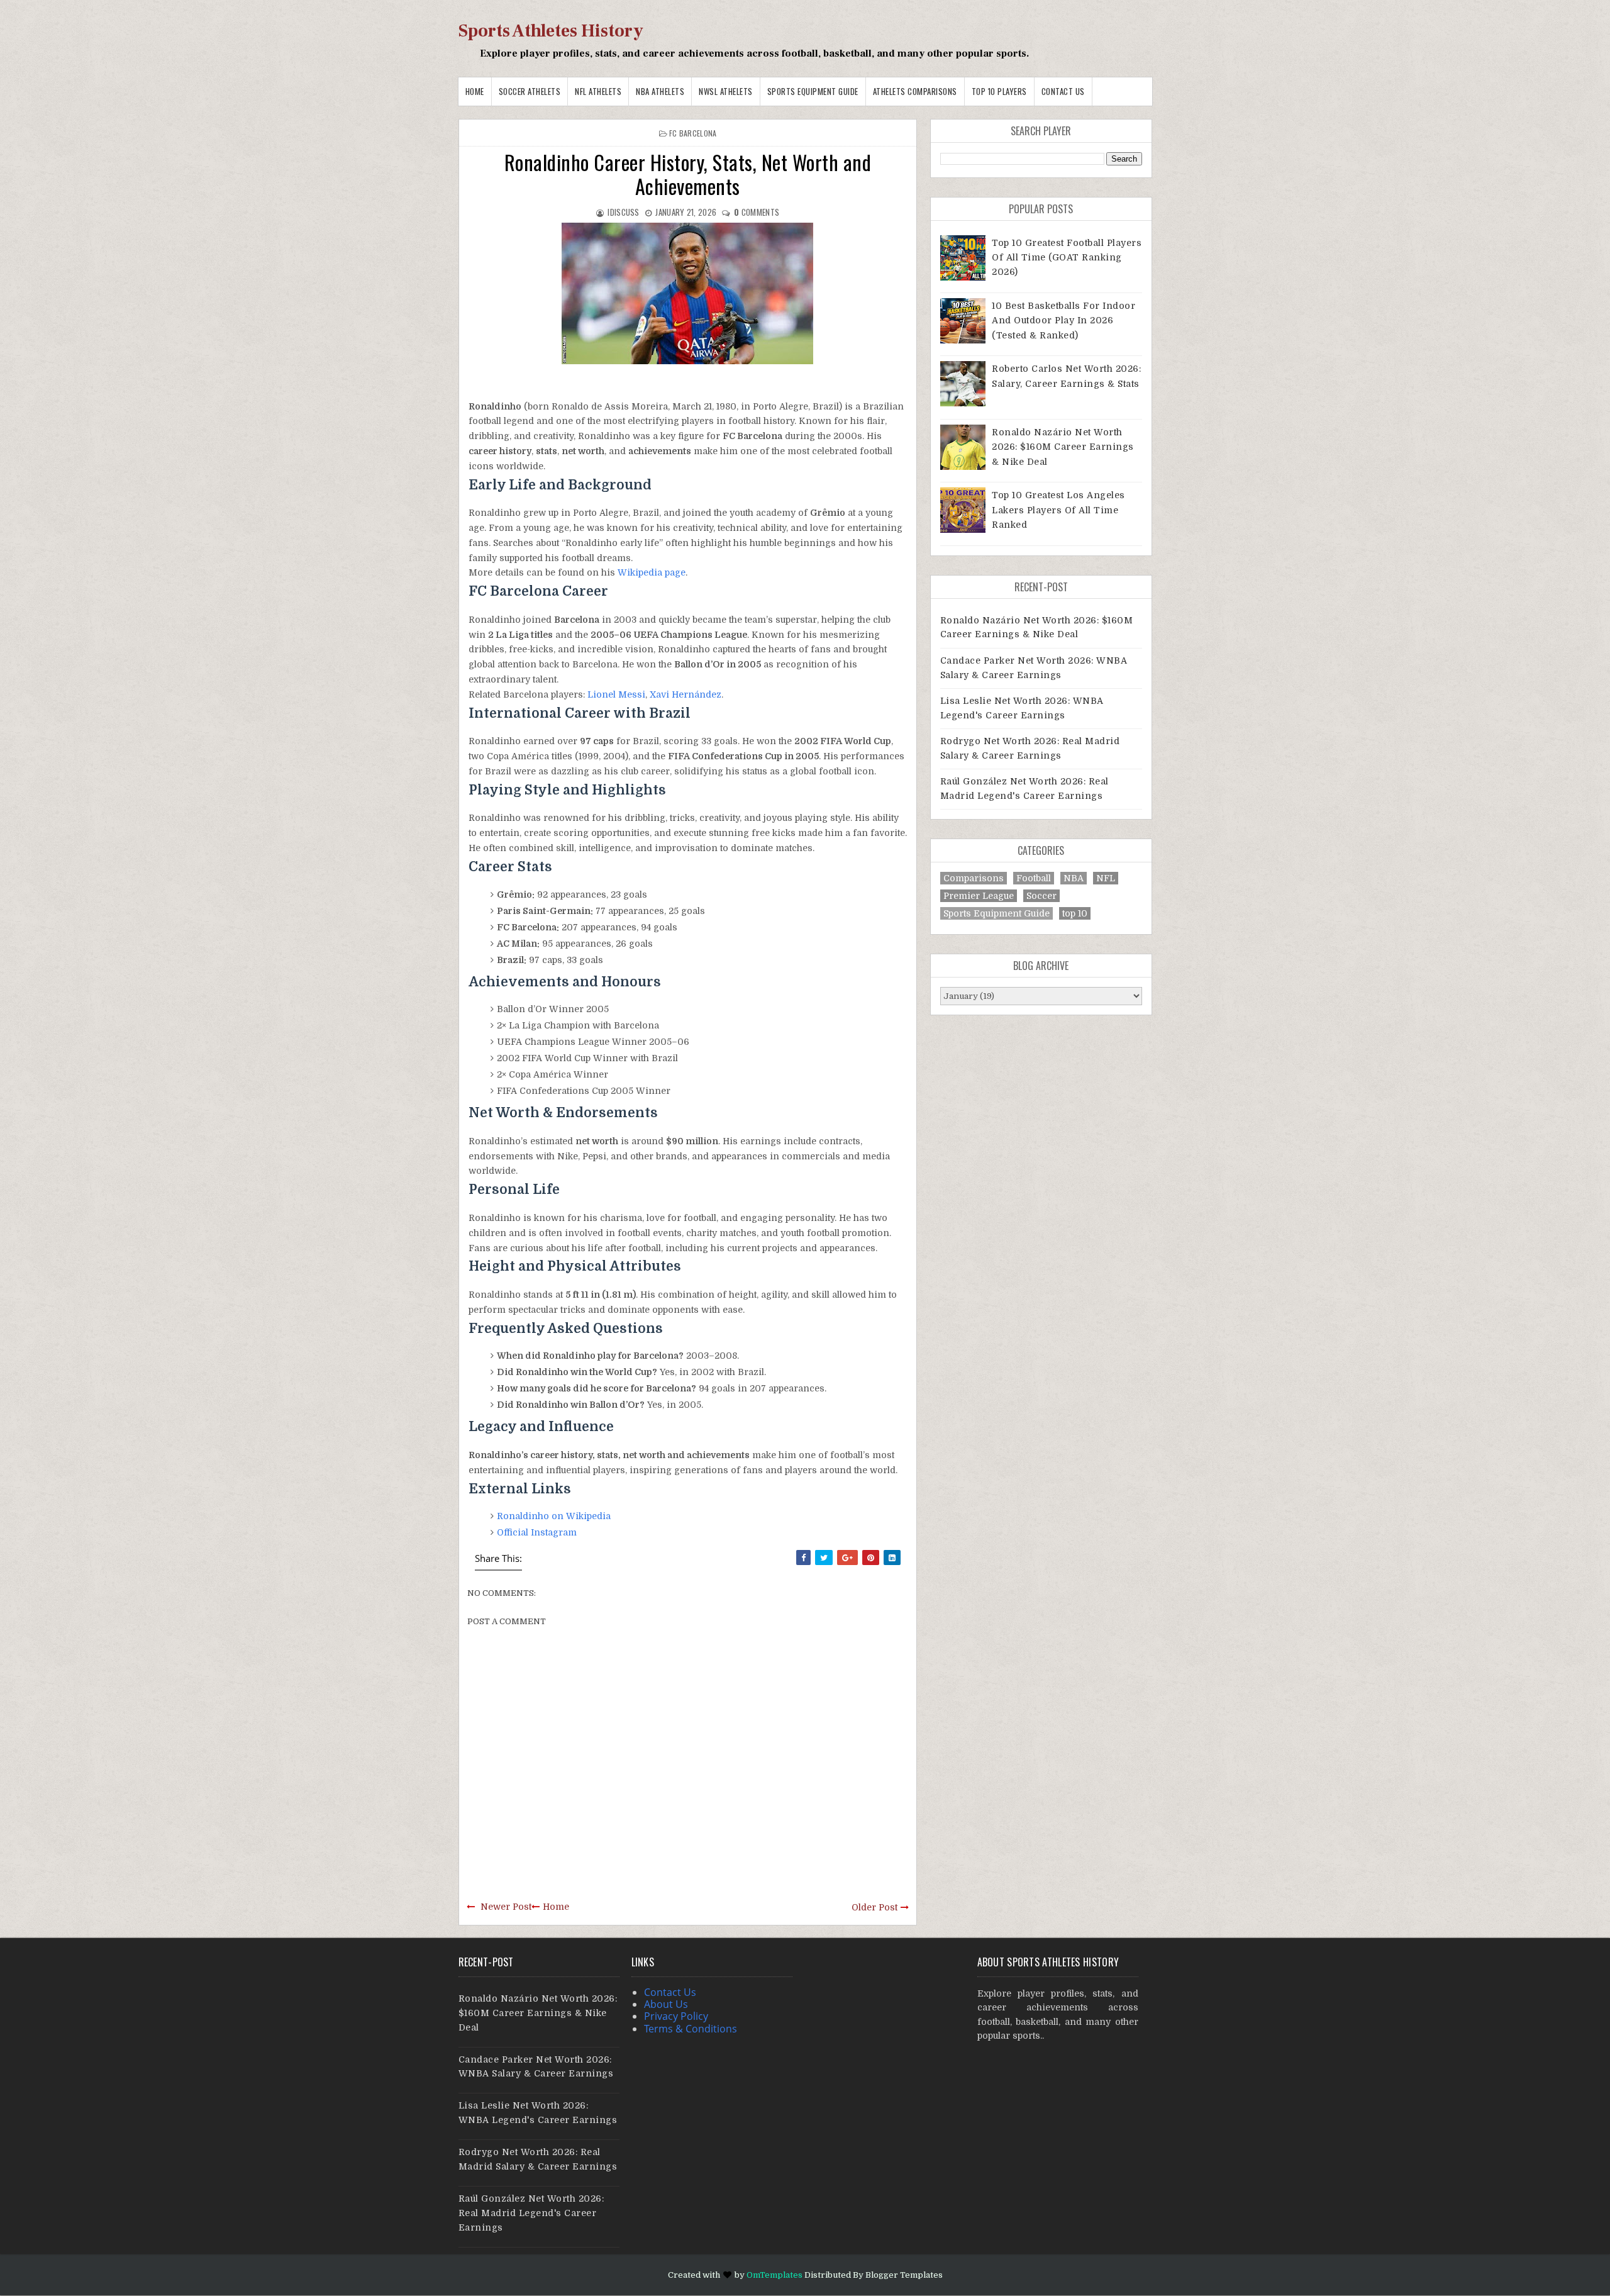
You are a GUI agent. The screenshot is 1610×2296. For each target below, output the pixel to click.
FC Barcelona (693, 133)
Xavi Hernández (686, 694)
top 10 (1075, 913)
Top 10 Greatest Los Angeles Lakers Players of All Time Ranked (1058, 510)
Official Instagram (537, 1532)
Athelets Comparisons (915, 91)
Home (475, 91)
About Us (666, 2004)
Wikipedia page (652, 572)
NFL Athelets (598, 91)
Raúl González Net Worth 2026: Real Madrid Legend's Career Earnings (531, 2213)
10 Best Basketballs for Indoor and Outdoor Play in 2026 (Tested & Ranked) (1063, 320)
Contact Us (1063, 91)
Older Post (874, 1907)
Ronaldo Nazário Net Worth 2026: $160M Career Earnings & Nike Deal (1063, 447)
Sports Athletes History (551, 31)
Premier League (979, 896)
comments (757, 212)
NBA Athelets (660, 91)
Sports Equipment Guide (813, 91)
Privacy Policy (676, 2016)
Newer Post (506, 1907)
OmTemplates (774, 2275)
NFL (1106, 878)
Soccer (1041, 896)
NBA (1074, 878)
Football (1034, 878)
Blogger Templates (904, 2275)
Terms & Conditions (691, 2029)
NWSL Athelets (726, 91)
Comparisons (974, 878)
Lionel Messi (616, 694)
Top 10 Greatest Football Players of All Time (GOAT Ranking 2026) (1067, 258)
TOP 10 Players (999, 91)
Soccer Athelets (530, 91)
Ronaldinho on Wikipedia (554, 1516)
